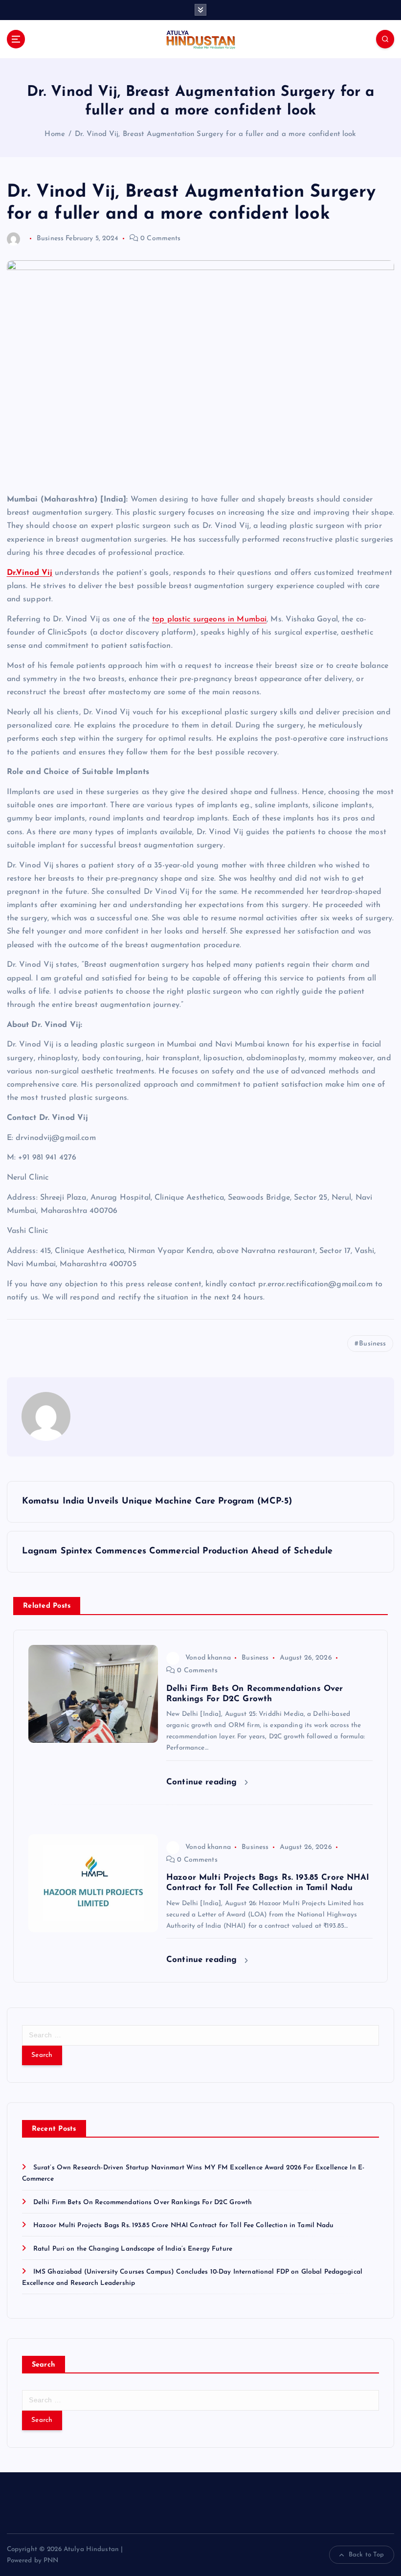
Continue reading (203, 1782)
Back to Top (367, 2555)
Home (55, 134)
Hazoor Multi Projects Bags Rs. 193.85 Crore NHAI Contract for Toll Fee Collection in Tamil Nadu (184, 2225)
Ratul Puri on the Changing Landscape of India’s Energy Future (133, 2249)
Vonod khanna (208, 1658)
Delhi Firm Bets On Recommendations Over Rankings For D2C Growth (143, 2202)
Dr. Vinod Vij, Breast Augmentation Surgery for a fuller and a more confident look (216, 134)
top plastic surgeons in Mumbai (209, 619)
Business (50, 239)
